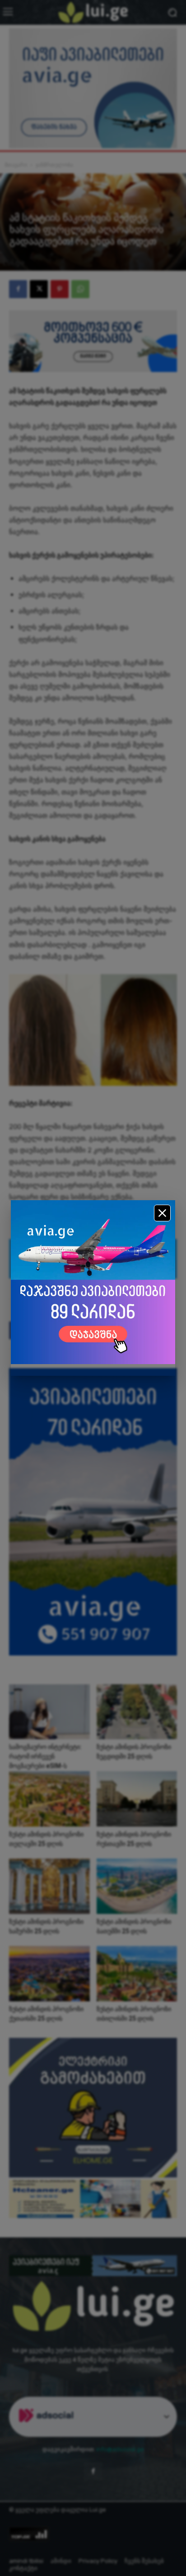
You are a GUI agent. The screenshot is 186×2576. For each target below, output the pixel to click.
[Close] (162, 1213)
